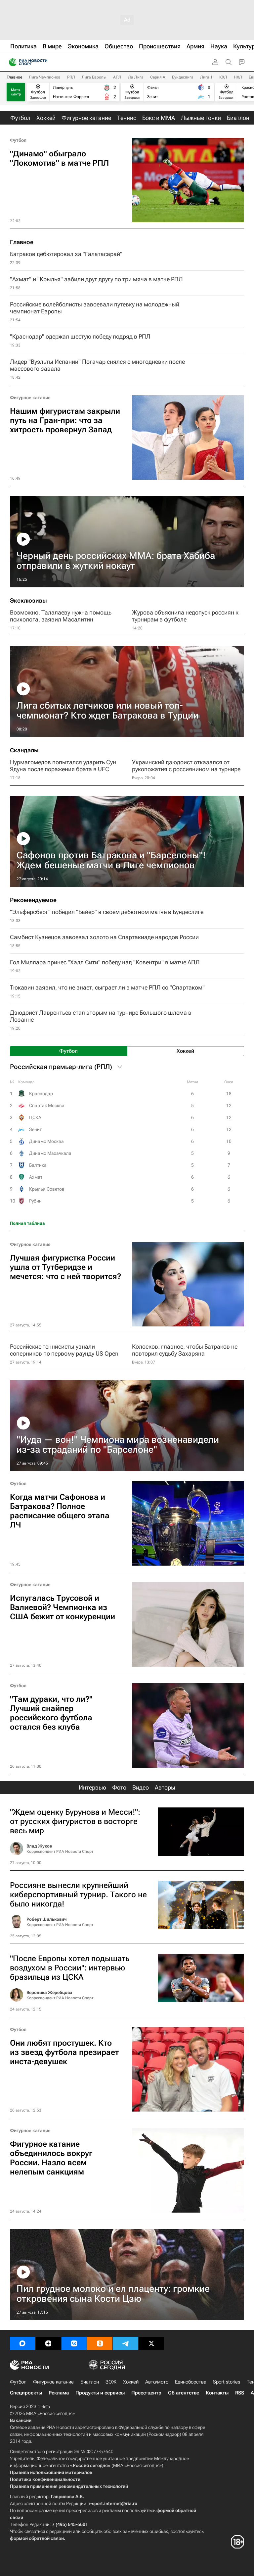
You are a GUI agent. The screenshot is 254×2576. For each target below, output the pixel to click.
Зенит (35, 1129)
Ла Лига (136, 77)
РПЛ (71, 77)
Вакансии (21, 2420)
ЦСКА (35, 1117)
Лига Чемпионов (45, 77)
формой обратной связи (37, 2538)
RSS (240, 2393)
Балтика (38, 1165)
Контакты (217, 2393)
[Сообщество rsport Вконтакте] (74, 2343)
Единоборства (191, 2382)
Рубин (35, 1201)
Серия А (158, 77)
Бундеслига (183, 77)
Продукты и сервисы (100, 2393)
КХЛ (223, 77)
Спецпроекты (26, 2393)
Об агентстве (184, 2393)
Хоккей (131, 2382)
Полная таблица (27, 1223)
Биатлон (90, 2382)
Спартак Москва (47, 1105)
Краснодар (41, 1094)
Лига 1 (206, 77)
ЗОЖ (111, 2382)
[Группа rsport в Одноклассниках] (100, 2343)
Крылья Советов (47, 1189)
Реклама (59, 2393)
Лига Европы (94, 77)
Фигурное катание (30, 398)
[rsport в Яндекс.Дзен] (48, 2343)
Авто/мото (157, 2382)
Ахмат (36, 1177)
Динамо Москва (46, 1141)
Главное (14, 77)
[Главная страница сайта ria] (11, 62)
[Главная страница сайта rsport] (43, 62)
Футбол (18, 140)
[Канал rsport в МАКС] (22, 2343)
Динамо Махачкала (50, 1153)
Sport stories (227, 2382)
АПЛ (117, 77)
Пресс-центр (146, 2393)
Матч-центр (16, 92)
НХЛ (238, 77)
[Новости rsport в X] (151, 2343)
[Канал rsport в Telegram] (126, 2343)
